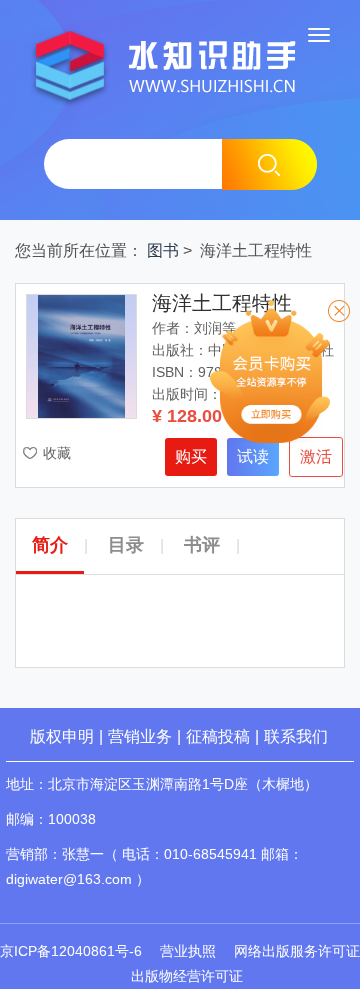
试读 (253, 456)
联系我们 (296, 736)
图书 (163, 250)
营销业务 (140, 736)
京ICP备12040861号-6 (71, 951)
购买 (191, 456)
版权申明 (62, 736)
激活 (316, 456)
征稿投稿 (220, 736)
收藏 (57, 453)
